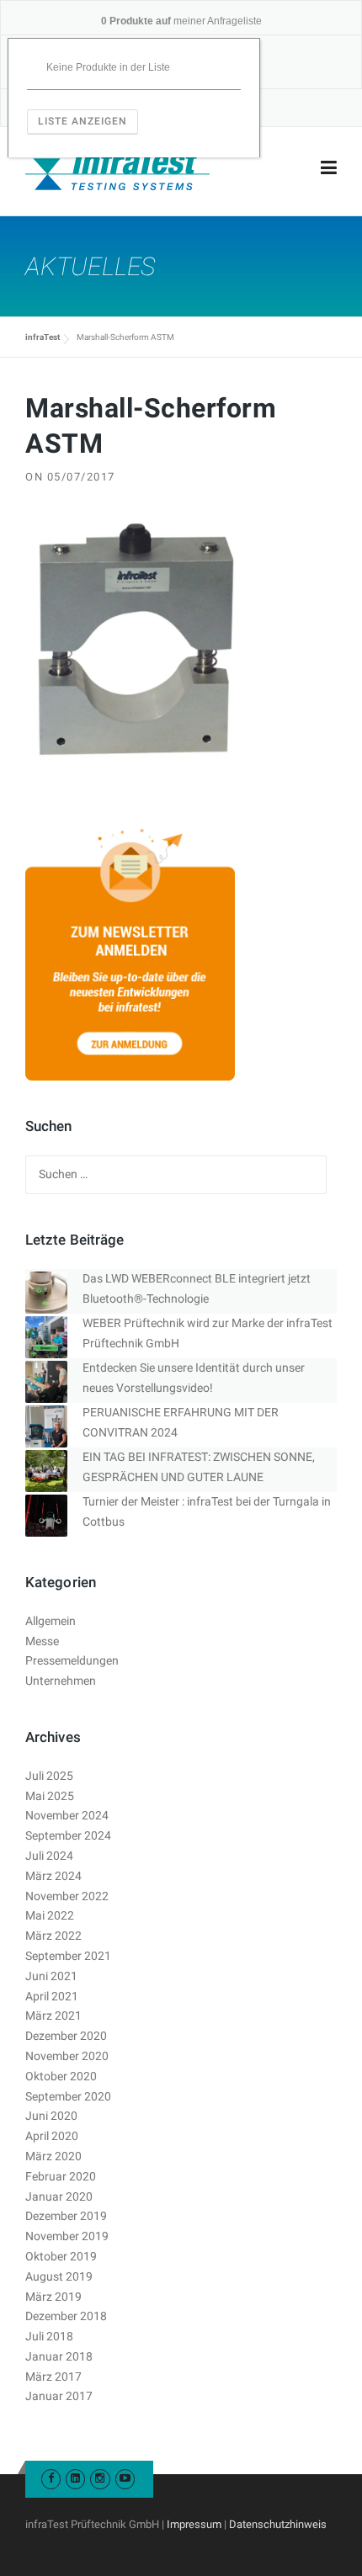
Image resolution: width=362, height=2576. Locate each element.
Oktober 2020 (61, 2076)
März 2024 (53, 1876)
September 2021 (68, 1956)
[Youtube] (125, 2478)
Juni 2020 (51, 2116)
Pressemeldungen (72, 1660)
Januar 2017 (59, 2396)
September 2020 (68, 2096)
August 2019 (59, 2276)
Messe (42, 1641)
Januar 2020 (59, 2196)
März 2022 (53, 1936)
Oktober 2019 (61, 2256)
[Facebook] (51, 2478)
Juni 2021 (51, 1976)
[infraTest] (117, 168)
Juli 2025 (49, 1776)
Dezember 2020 (66, 2036)
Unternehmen (61, 1681)
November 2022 (67, 1896)
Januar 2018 (59, 2356)
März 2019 (53, 2297)
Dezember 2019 (66, 2216)
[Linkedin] (75, 2478)
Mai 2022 (50, 1915)
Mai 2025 (50, 1796)
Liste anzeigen (83, 121)
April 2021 (52, 1996)
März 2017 (53, 2377)
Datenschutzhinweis (278, 2524)
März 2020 (53, 2156)
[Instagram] (100, 2478)
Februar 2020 (61, 2176)
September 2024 (68, 1835)
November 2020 (67, 2056)
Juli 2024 (49, 1856)
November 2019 (67, 2236)
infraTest (43, 337)
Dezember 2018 (66, 2316)
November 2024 (67, 1815)
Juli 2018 (49, 2336)
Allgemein (51, 1621)
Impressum (194, 2524)
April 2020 (52, 2136)
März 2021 (53, 2016)
